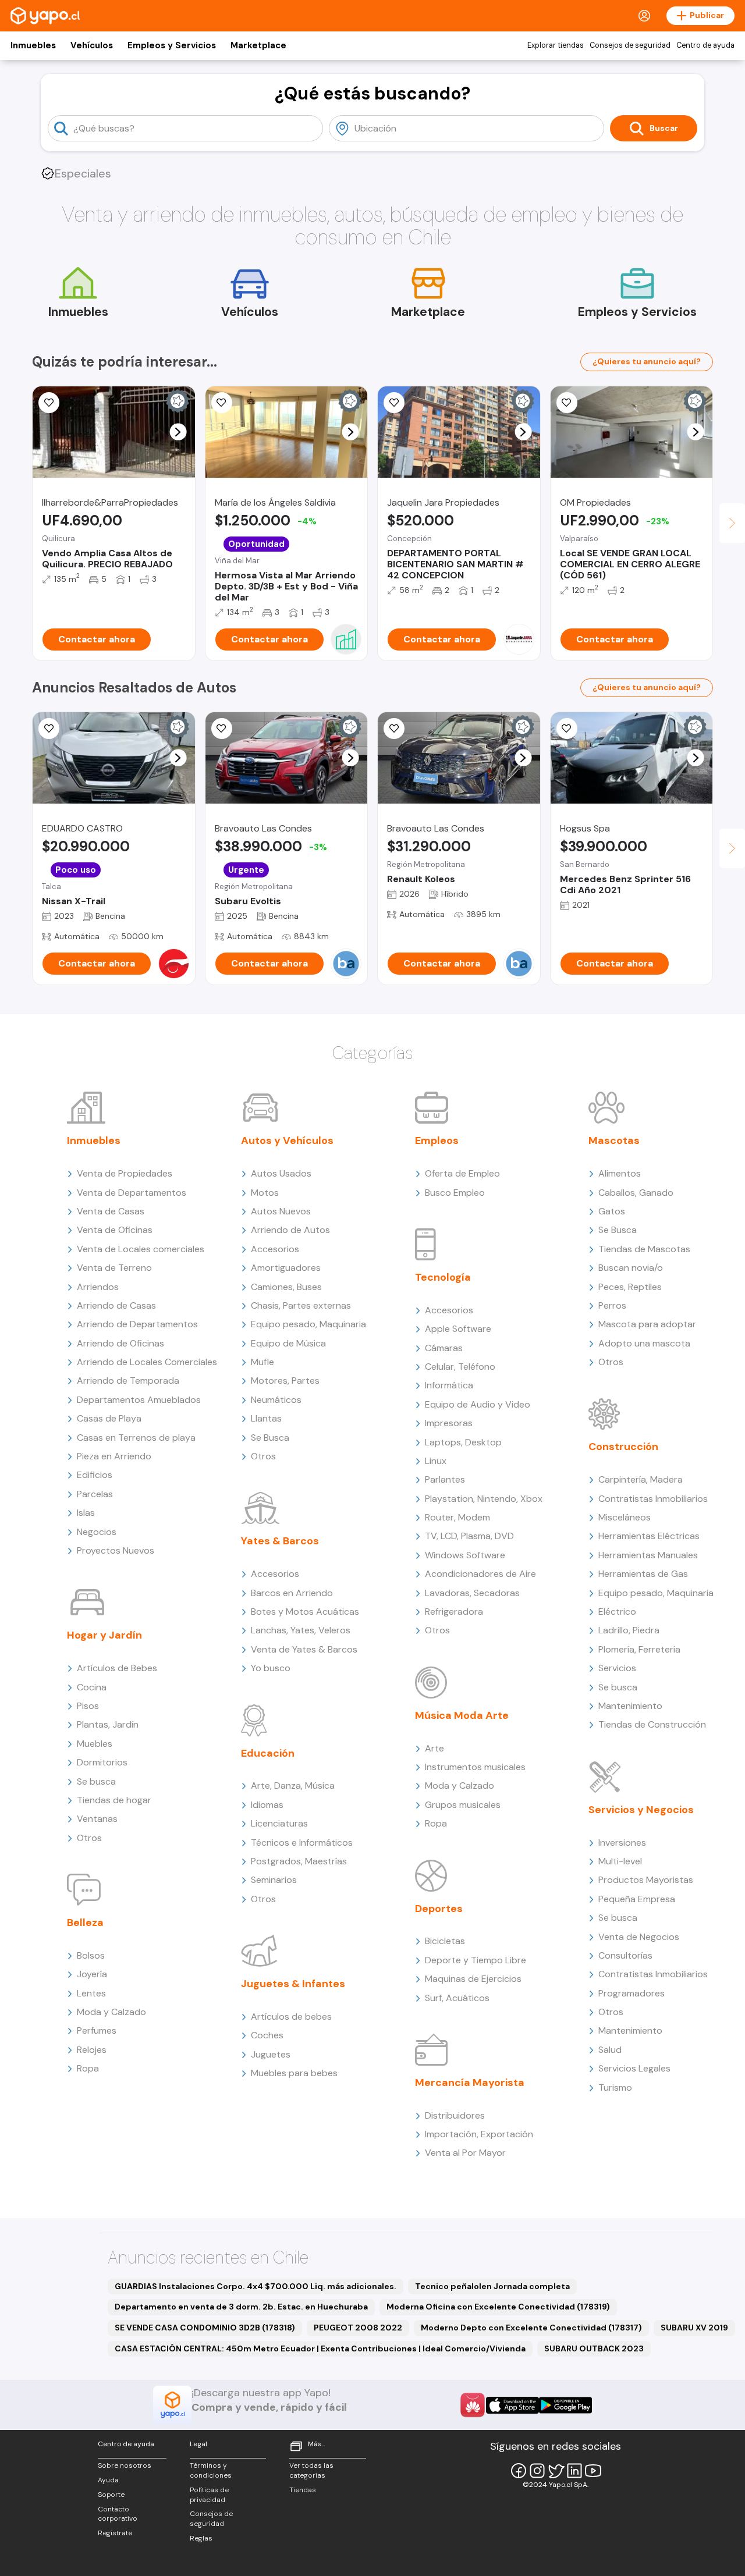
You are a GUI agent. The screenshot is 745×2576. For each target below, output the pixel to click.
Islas (86, 1513)
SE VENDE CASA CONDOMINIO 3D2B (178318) (205, 2328)
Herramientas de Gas (643, 1574)
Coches (267, 2035)
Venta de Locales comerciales (141, 1249)
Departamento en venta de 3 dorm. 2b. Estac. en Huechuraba (241, 2307)
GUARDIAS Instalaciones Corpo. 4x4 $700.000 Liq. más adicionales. (256, 2286)
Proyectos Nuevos (116, 1550)
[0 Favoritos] (49, 729)
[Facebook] (519, 2471)
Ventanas (97, 1819)
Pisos (88, 1706)
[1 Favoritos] (49, 403)
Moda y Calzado (111, 2012)
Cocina (92, 1687)
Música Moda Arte (462, 1715)
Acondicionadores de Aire (480, 1574)
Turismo (615, 2088)
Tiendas (303, 2490)
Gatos (612, 1211)
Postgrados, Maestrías (299, 1861)
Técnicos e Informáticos (302, 1843)
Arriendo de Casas (116, 1305)
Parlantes (445, 1479)
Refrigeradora (454, 1612)
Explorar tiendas (556, 45)
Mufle (262, 1362)
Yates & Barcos (280, 1541)
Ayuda (108, 2480)
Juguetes (271, 2054)
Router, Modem (457, 1517)
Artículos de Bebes (117, 1668)
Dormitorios (102, 1762)
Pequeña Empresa (637, 1899)
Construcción (623, 1447)
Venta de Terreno (114, 1268)
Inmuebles (33, 45)
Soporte (111, 2495)
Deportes (439, 1909)
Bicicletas (445, 1941)
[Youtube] (593, 2471)
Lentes (91, 1993)
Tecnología (443, 1277)
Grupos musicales (463, 1805)
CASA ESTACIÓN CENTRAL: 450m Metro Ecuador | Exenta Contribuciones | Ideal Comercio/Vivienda (320, 2348)
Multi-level (620, 1861)
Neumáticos (276, 1400)
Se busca (96, 1781)
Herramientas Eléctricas (649, 1536)
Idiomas (267, 1805)
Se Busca (270, 1438)
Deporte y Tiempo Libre (476, 1960)
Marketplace (258, 45)
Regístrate (115, 2533)
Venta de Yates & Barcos (304, 1649)
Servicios (617, 1668)
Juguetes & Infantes (293, 1984)
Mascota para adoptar (647, 1324)
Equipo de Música (288, 1343)
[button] (178, 432)
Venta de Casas (111, 1211)
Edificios (95, 1475)
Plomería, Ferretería (639, 1649)
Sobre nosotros (125, 2465)
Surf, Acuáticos (457, 1998)
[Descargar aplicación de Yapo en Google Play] (565, 2405)
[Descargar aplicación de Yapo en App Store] (512, 2405)
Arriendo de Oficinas (120, 1343)
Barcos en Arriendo (292, 1593)
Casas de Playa (109, 1418)
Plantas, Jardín (108, 1724)
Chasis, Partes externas (301, 1305)
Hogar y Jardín (104, 1635)
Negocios (97, 1532)
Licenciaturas (279, 1823)
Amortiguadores (286, 1268)
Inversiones (622, 1843)
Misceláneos (625, 1517)
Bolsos (91, 1955)
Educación (268, 1753)
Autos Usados (281, 1173)
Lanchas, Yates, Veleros (301, 1630)
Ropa (88, 2068)
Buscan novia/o (631, 1268)
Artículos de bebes (291, 2017)
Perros (612, 1305)
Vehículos (92, 45)
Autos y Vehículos (287, 1140)
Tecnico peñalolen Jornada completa (492, 2286)
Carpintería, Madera (641, 1479)
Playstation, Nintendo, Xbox (484, 1499)
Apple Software (458, 1329)
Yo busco (271, 1668)
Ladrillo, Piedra (629, 1630)
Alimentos (620, 1173)
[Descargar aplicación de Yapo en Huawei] (473, 2405)
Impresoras (449, 1423)
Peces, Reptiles (630, 1287)
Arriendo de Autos (290, 1230)
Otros (89, 1838)
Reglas (201, 2538)
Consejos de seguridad (630, 45)
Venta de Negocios (639, 1937)
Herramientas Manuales (648, 1555)
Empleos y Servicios (172, 45)
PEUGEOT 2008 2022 (358, 2328)
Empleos (437, 1140)
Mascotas (614, 1140)
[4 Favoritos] (394, 403)
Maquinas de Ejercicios (473, 1979)
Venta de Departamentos (132, 1193)
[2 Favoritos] (567, 403)
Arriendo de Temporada (128, 1381)
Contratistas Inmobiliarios (653, 1499)
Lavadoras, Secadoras (472, 1593)
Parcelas (95, 1494)
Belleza (85, 1923)
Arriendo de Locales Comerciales (147, 1362)
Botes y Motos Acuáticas (305, 1612)
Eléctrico (617, 1612)
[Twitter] (556, 2471)
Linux (436, 1461)
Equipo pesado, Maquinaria (308, 1324)
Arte (434, 1748)
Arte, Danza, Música (293, 1786)
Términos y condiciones (211, 2470)
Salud (610, 2050)
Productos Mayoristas (646, 1880)
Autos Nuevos (281, 1211)
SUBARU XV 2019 (694, 2328)
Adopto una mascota (644, 1343)
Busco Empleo (455, 1193)
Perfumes (97, 2030)
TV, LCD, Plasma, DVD (469, 1536)
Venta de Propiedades (125, 1173)
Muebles (95, 1744)
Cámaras (444, 1348)
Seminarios (274, 1880)
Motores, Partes (285, 1381)
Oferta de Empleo (462, 1173)
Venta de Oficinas (115, 1230)
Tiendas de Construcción (652, 1724)
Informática (449, 1385)
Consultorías (625, 1955)
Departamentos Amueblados (139, 1400)
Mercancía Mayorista (470, 2083)
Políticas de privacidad (209, 2495)
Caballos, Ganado (636, 1193)
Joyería (92, 1974)
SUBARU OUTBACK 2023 (594, 2348)
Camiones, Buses (286, 1287)
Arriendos (98, 1287)
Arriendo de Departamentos (137, 1324)
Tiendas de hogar (114, 1800)
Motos (265, 1193)
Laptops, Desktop (463, 1442)
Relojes (92, 2050)
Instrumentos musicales (475, 1767)
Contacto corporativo (118, 2514)
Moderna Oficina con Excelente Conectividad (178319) (498, 2307)
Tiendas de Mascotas (644, 1249)
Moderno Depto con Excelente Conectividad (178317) (531, 2328)
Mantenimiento (630, 1706)
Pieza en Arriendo (114, 1456)
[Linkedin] (574, 2471)
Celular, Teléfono (460, 1367)
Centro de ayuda (705, 45)
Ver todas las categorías (311, 2470)
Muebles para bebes (294, 2073)
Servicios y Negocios (641, 1810)
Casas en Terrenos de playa (136, 1438)
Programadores (632, 1993)
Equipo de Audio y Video (478, 1404)
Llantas (266, 1418)
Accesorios (275, 1249)
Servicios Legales (634, 2068)
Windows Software (465, 1555)
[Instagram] (537, 2471)
